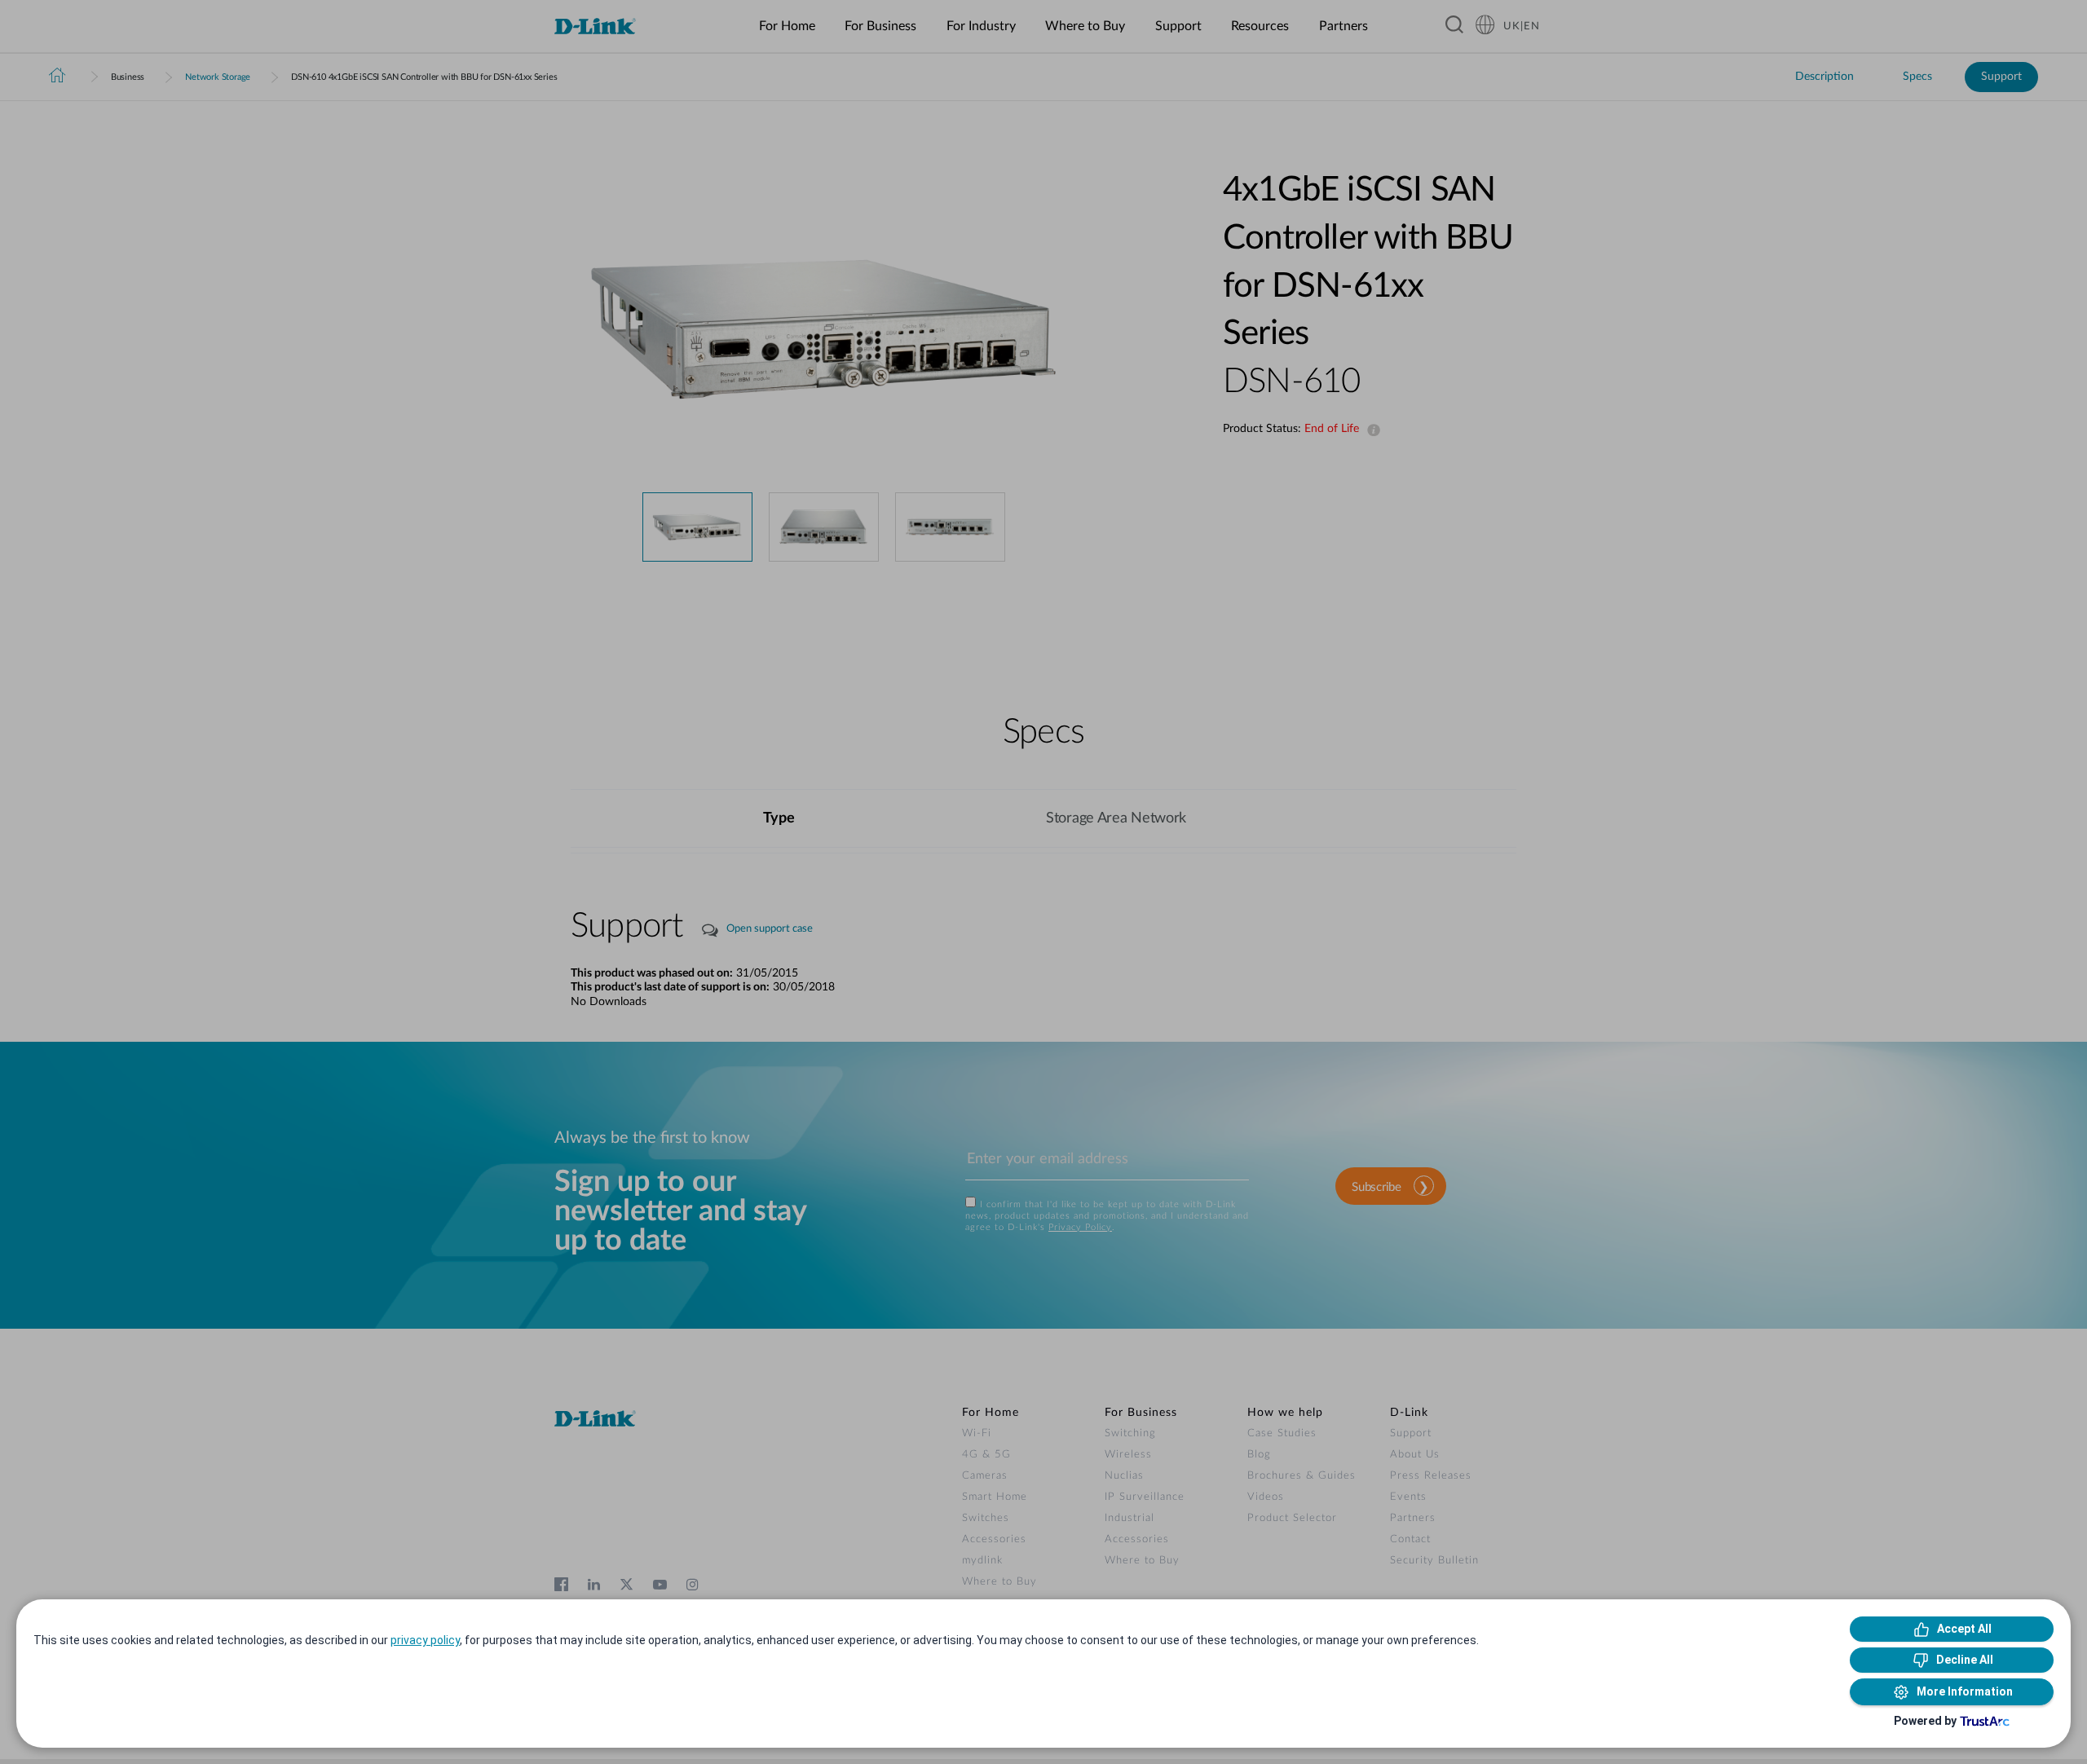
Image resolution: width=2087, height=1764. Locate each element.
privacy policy (425, 1640)
